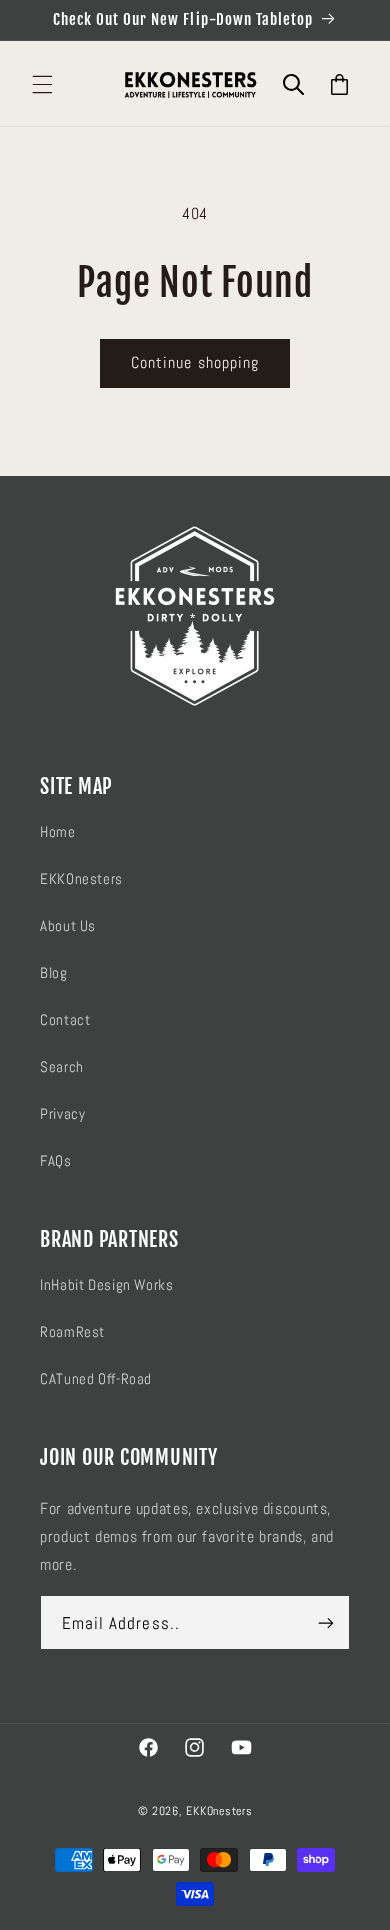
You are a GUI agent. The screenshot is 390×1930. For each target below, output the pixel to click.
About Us (68, 926)
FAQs (56, 1161)
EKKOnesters (81, 879)
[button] (42, 85)
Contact (65, 1020)
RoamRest (72, 1332)
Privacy (62, 1114)
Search (62, 1067)
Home (58, 832)
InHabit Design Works (107, 1285)
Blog (54, 973)
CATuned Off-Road (96, 1379)
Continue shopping (195, 363)
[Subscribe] (326, 1622)
